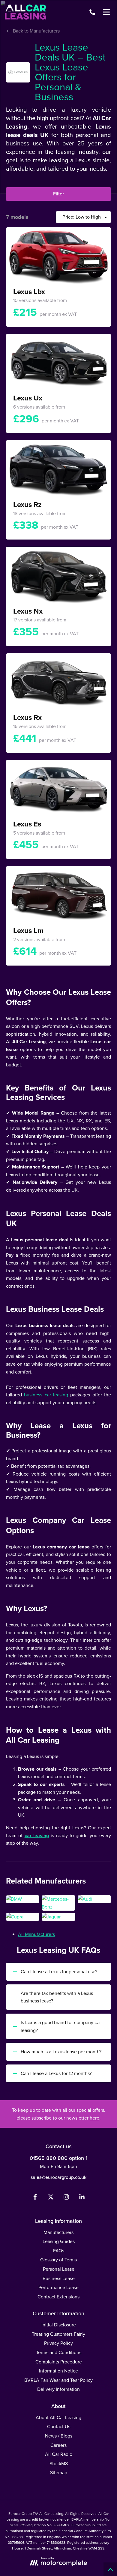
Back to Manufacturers (36, 31)
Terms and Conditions (59, 2352)
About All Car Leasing (58, 2417)
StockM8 (59, 2464)
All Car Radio (59, 2454)
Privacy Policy (58, 2343)
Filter (58, 194)
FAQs (59, 2251)
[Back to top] (110, 2569)
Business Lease (59, 2278)
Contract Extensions (58, 2297)
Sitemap (59, 2473)
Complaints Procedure (59, 2362)
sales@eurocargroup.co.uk (58, 2177)
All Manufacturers (36, 1934)
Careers (58, 2445)
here (94, 2118)
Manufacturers (58, 2232)
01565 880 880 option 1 (58, 2158)
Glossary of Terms (58, 2260)
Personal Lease (59, 2269)
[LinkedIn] (82, 2198)
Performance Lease (58, 2287)
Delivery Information (58, 2389)
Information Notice (58, 2371)
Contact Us (59, 2427)
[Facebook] (35, 2198)
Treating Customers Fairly (58, 2334)
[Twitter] (51, 2198)
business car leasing (46, 1395)
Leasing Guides (59, 2241)
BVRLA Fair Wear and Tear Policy (58, 2380)
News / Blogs (59, 2436)
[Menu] (106, 12)
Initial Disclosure (59, 2325)
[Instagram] (66, 2198)
